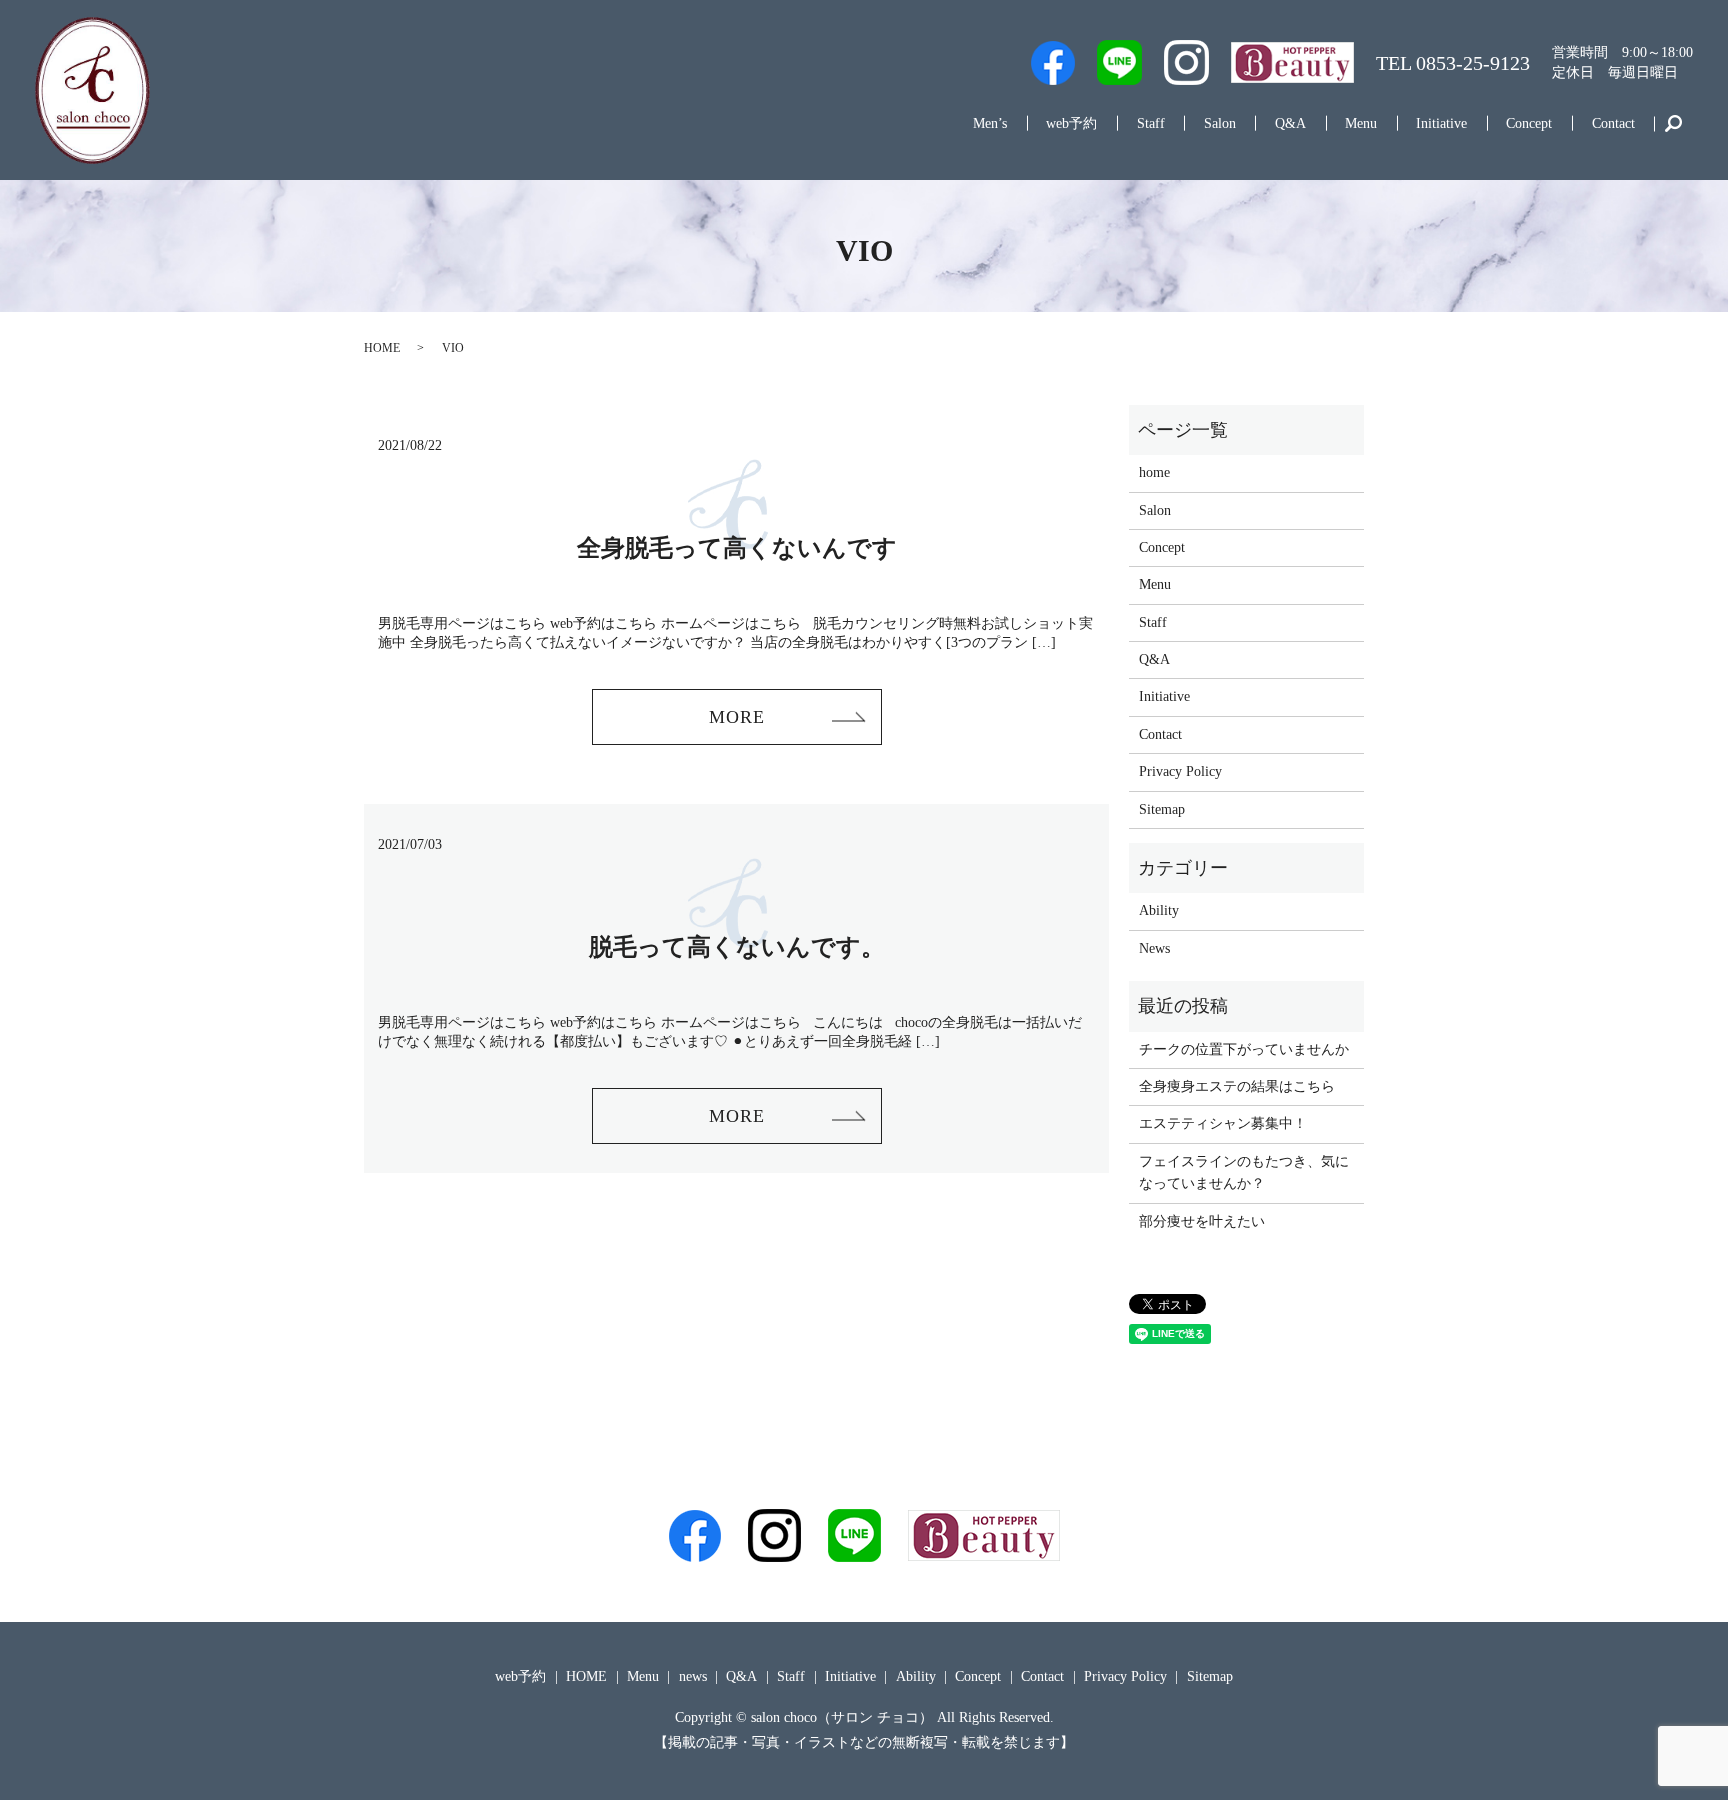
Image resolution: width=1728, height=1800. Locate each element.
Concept (1529, 123)
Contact (1613, 123)
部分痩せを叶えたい (1202, 1221)
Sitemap (1162, 809)
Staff (1151, 123)
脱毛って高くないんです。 (737, 947)
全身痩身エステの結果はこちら (1237, 1086)
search (1673, 124)
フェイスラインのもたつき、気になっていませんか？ (1244, 1172)
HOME (382, 348)
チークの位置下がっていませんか (1244, 1049)
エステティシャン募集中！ (1223, 1123)
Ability (1159, 910)
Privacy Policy (1180, 771)
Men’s (990, 123)
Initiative (1441, 123)
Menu (1361, 123)
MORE (737, 717)
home (1154, 472)
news (693, 1676)
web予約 (1071, 123)
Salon (1220, 123)
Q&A (1290, 123)
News (1154, 948)
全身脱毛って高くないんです (737, 548)
